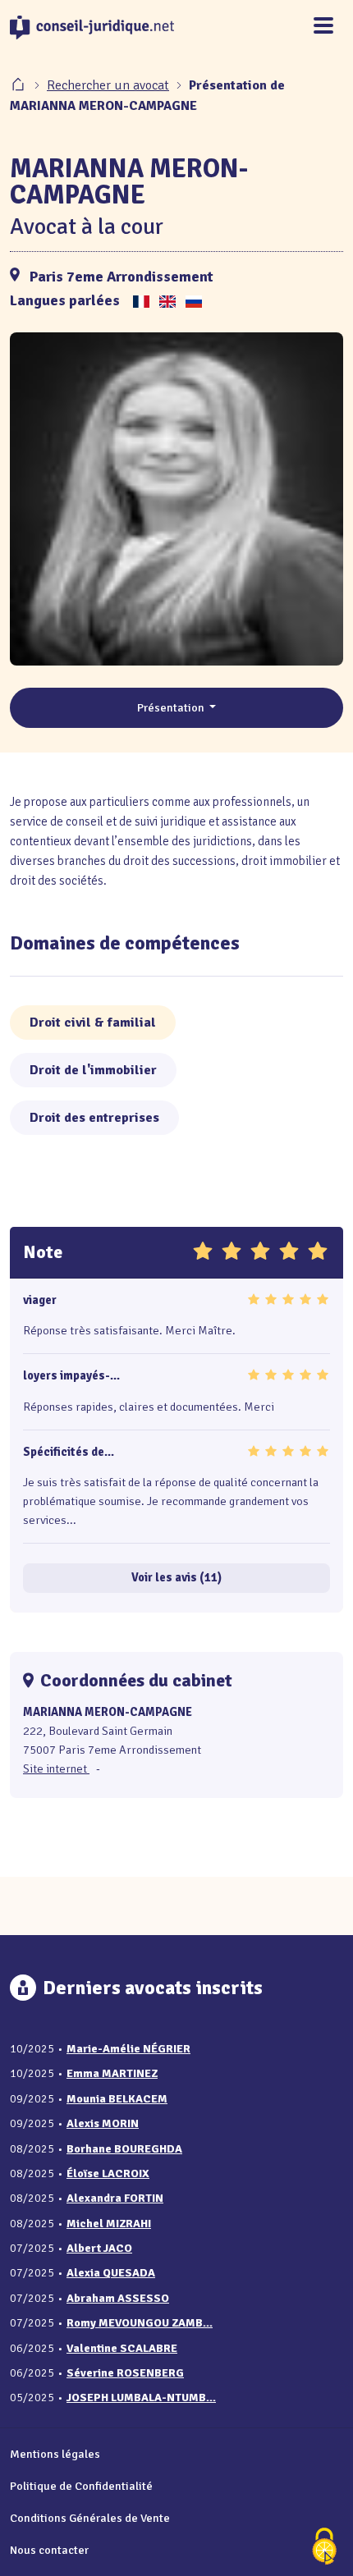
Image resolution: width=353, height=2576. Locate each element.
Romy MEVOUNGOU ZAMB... (140, 2323)
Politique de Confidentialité (81, 2486)
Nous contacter (49, 2550)
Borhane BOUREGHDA (124, 2149)
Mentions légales (55, 2454)
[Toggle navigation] (323, 27)
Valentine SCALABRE (122, 2348)
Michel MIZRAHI (109, 2224)
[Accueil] (20, 85)
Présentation (172, 707)
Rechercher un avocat (108, 85)
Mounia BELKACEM (117, 2099)
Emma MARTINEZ (112, 2073)
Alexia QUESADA (111, 2273)
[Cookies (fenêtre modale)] (324, 2548)
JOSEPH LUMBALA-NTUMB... (141, 2398)
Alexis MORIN (103, 2123)
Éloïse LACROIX (108, 2173)
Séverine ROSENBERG (125, 2373)
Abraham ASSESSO (118, 2298)
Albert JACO (99, 2248)
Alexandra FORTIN (115, 2198)
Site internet (56, 1768)
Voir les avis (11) (176, 1577)
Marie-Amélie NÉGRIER (128, 2049)
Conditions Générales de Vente (90, 2518)
